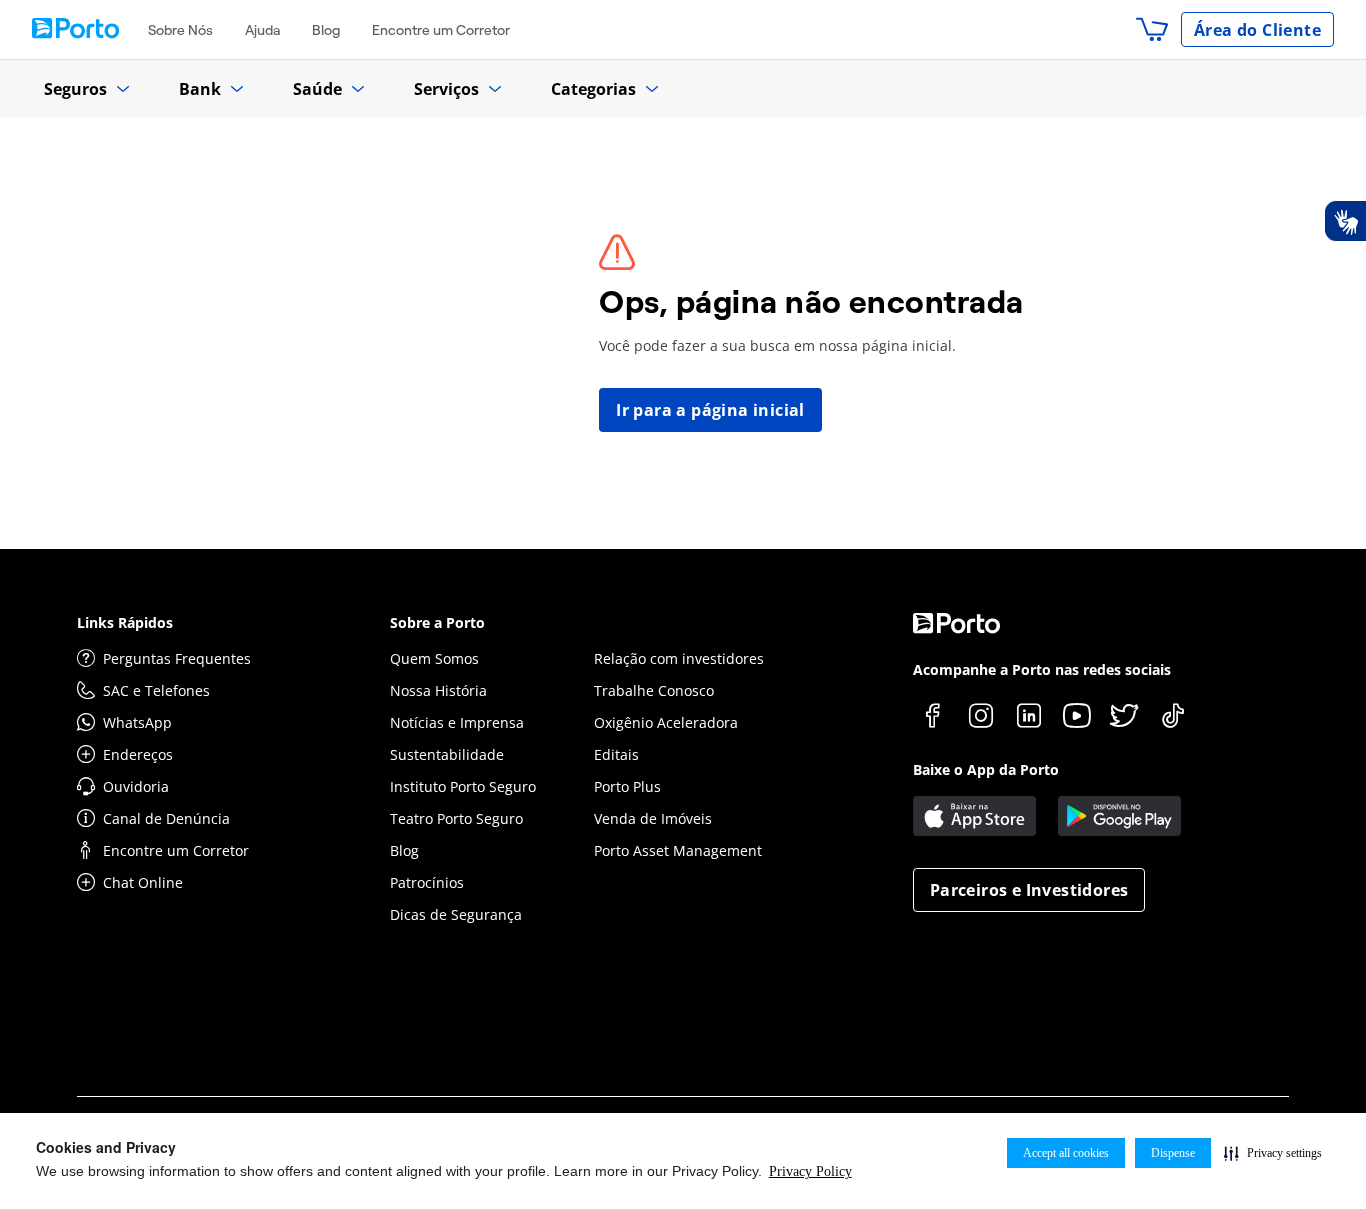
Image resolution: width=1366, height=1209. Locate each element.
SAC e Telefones (156, 690)
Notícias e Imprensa (457, 722)
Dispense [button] (1173, 1153)
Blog (326, 30)
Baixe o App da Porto (986, 769)
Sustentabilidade (447, 754)
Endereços (138, 754)
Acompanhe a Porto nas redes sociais (1042, 669)
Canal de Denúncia (166, 818)
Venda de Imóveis (653, 818)
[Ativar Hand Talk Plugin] (1345, 221)
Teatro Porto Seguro (456, 818)
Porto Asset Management (678, 850)
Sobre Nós (180, 30)
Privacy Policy (810, 1171)
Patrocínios (427, 882)
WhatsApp (137, 722)
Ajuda (262, 30)
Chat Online (143, 882)
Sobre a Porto (437, 622)
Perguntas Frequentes (177, 658)
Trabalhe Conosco (654, 690)
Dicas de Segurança (456, 914)
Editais (616, 754)
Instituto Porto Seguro (463, 786)
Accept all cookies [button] (1066, 1153)
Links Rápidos (125, 622)
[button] (1273, 1153)
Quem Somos (434, 658)
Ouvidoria (136, 786)
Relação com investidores (679, 658)
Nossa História (438, 690)
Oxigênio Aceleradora (666, 722)
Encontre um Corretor (441, 30)
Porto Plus (627, 786)
